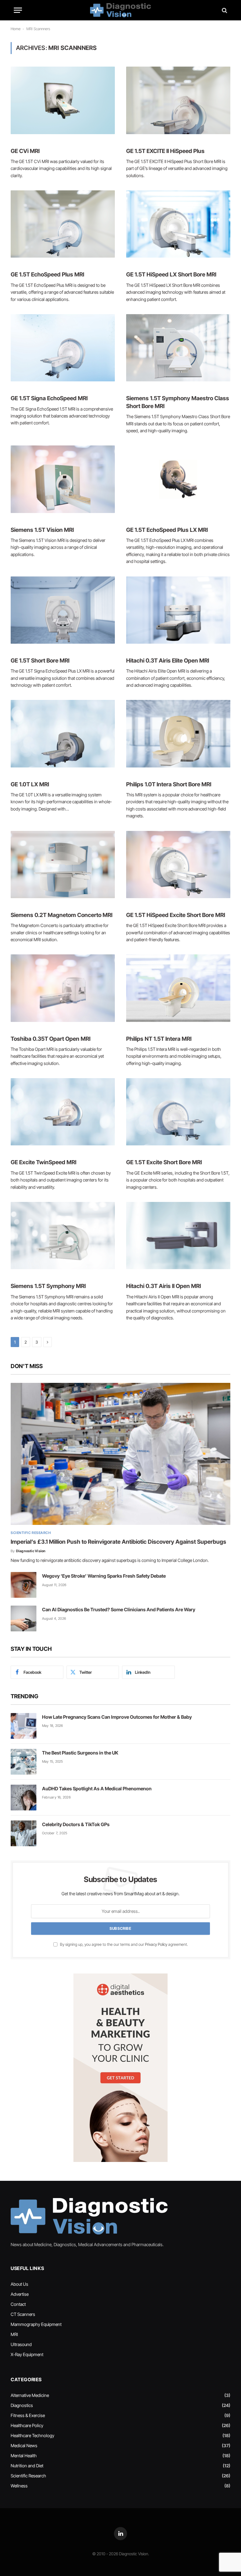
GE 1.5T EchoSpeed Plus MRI (47, 274)
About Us (19, 2284)
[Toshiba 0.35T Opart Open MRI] (63, 988)
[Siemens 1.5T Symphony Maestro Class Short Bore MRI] (178, 348)
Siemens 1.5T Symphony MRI (48, 1286)
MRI (14, 2334)
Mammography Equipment (36, 2324)
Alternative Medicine (30, 2395)
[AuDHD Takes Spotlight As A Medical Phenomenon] (24, 1798)
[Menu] (18, 10)
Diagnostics (22, 2405)
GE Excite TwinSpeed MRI (43, 1162)
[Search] (224, 10)
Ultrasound (21, 2344)
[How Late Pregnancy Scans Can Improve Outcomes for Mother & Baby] (24, 1726)
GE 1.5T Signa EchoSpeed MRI (49, 398)
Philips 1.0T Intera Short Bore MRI (169, 784)
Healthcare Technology (32, 2435)
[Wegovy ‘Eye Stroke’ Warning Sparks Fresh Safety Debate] (24, 1585)
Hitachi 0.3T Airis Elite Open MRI (168, 660)
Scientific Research (31, 1533)
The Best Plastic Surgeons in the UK (80, 1753)
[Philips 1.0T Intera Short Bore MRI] (178, 734)
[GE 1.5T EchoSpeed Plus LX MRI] (178, 479)
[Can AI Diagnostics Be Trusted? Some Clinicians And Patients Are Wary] (24, 1618)
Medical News (24, 2445)
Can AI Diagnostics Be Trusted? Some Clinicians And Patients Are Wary (119, 1610)
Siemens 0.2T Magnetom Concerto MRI (62, 915)
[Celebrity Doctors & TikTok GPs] (24, 1833)
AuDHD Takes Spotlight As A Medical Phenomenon (97, 1789)
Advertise (20, 2294)
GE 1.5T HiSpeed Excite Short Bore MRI (176, 915)
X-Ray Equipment (27, 2354)
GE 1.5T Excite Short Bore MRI (164, 1162)
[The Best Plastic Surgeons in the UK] (24, 1762)
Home (16, 29)
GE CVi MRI (25, 151)
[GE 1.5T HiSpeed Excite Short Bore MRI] (178, 865)
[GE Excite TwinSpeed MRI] (63, 1112)
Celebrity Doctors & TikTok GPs (76, 1824)
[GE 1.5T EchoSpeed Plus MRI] (63, 224)
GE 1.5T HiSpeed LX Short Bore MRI (171, 274)
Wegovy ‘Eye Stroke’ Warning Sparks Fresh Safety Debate (104, 1576)
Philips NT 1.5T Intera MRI (159, 1039)
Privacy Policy (156, 1944)
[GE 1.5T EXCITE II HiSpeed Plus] (178, 100)
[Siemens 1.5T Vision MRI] (63, 479)
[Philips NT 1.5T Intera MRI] (178, 988)
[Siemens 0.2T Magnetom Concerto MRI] (63, 865)
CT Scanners (23, 2314)
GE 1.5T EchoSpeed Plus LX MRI (167, 530)
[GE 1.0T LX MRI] (63, 734)
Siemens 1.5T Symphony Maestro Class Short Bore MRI (178, 402)
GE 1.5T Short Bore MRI (40, 660)
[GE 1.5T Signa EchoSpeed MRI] (63, 348)
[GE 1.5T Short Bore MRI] (63, 610)
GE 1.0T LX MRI (30, 784)
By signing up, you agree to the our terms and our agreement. (123, 1944)
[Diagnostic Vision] (120, 10)
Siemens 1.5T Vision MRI (42, 530)
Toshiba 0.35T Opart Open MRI (51, 1039)
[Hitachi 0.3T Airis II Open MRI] (178, 1236)
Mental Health (24, 2456)
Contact (18, 2304)
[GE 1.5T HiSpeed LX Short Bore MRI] (178, 224)
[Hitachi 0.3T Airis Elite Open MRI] (178, 610)
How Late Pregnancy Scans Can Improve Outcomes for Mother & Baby (117, 1717)
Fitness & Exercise (28, 2415)
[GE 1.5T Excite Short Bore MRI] (178, 1112)
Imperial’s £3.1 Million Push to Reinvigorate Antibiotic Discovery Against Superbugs (118, 1542)
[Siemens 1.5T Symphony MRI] (63, 1236)
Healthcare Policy (27, 2425)
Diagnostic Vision (31, 1551)
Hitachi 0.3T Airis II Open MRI (163, 1286)
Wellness (19, 2486)
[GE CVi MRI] (63, 100)
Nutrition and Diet (27, 2466)
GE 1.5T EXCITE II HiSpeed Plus (165, 151)
